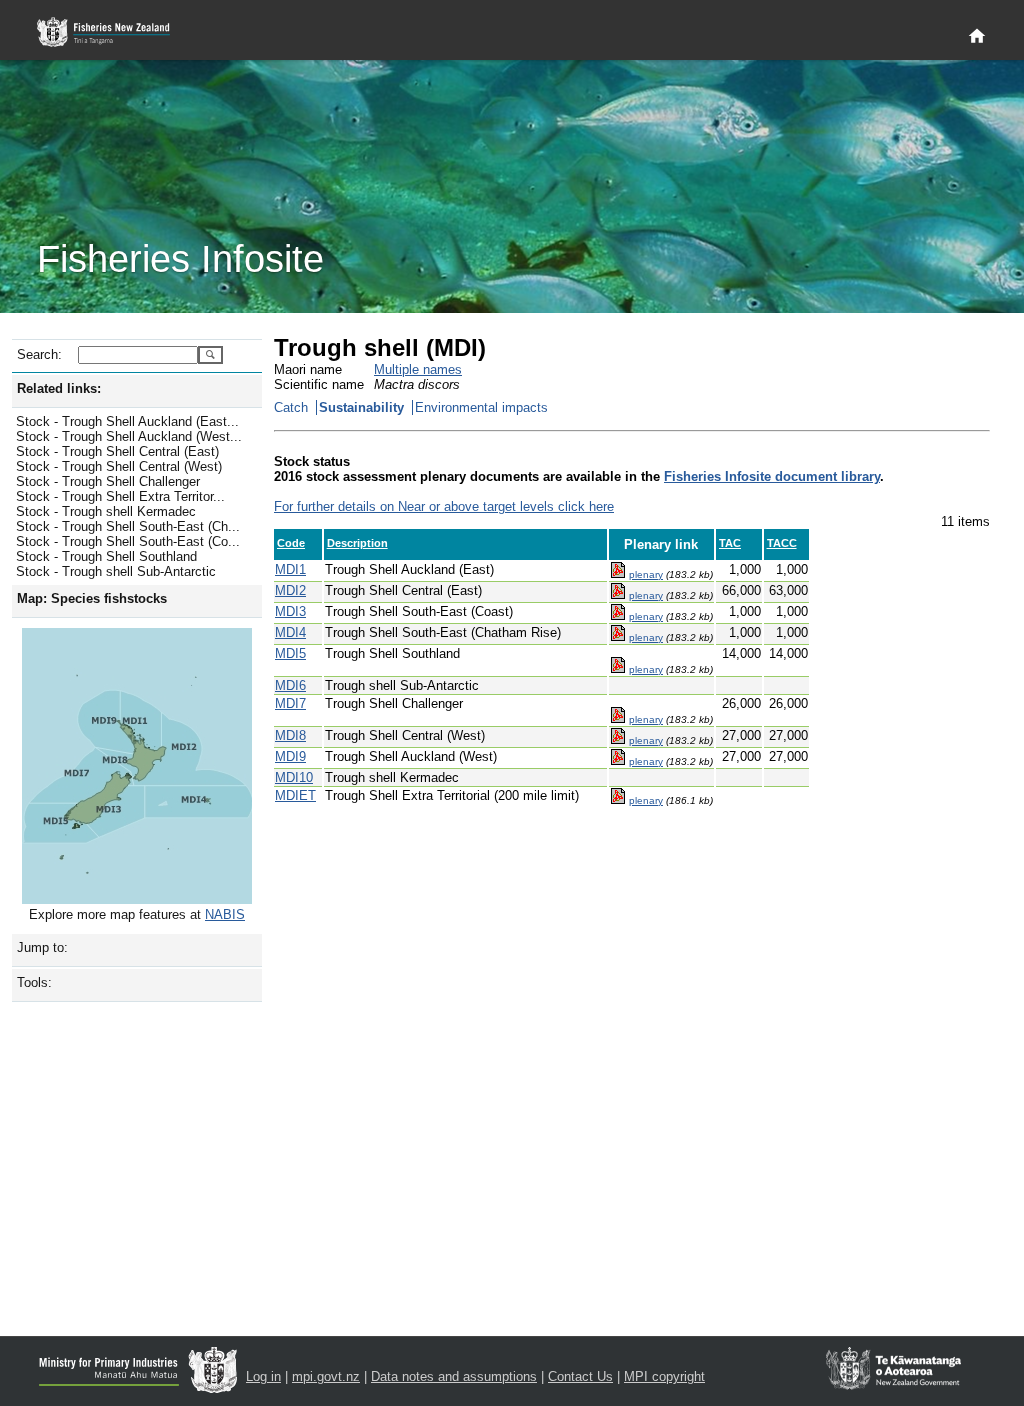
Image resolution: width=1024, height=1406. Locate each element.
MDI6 (290, 685)
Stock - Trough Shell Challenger (108, 481)
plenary (646, 574)
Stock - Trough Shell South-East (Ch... (128, 526)
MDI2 (290, 590)
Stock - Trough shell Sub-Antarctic (116, 571)
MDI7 (290, 703)
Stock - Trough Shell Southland (106, 556)
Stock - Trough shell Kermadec (106, 511)
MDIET (295, 795)
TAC (730, 543)
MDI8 (290, 735)
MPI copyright (664, 1376)
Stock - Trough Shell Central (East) (117, 451)
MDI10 (294, 777)
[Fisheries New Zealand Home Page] (114, 32)
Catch (291, 407)
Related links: (59, 388)
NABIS (225, 914)
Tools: (34, 982)
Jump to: (42, 947)
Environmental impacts (481, 407)
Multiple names (418, 369)
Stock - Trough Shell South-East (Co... (128, 541)
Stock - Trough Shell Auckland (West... (129, 436)
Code (291, 543)
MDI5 (290, 653)
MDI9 (290, 756)
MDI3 (290, 611)
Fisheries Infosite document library (772, 476)
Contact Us (580, 1376)
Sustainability (361, 407)
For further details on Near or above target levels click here (444, 506)
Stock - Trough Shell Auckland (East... (127, 421)
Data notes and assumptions (454, 1376)
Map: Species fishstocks (92, 598)
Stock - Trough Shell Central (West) (119, 466)
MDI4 (290, 632)
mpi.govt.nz (326, 1376)
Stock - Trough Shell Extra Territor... (120, 496)
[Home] (977, 37)
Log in (263, 1376)
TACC (782, 543)
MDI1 (290, 569)
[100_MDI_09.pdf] (618, 574)
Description (357, 543)
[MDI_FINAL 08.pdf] (618, 800)
